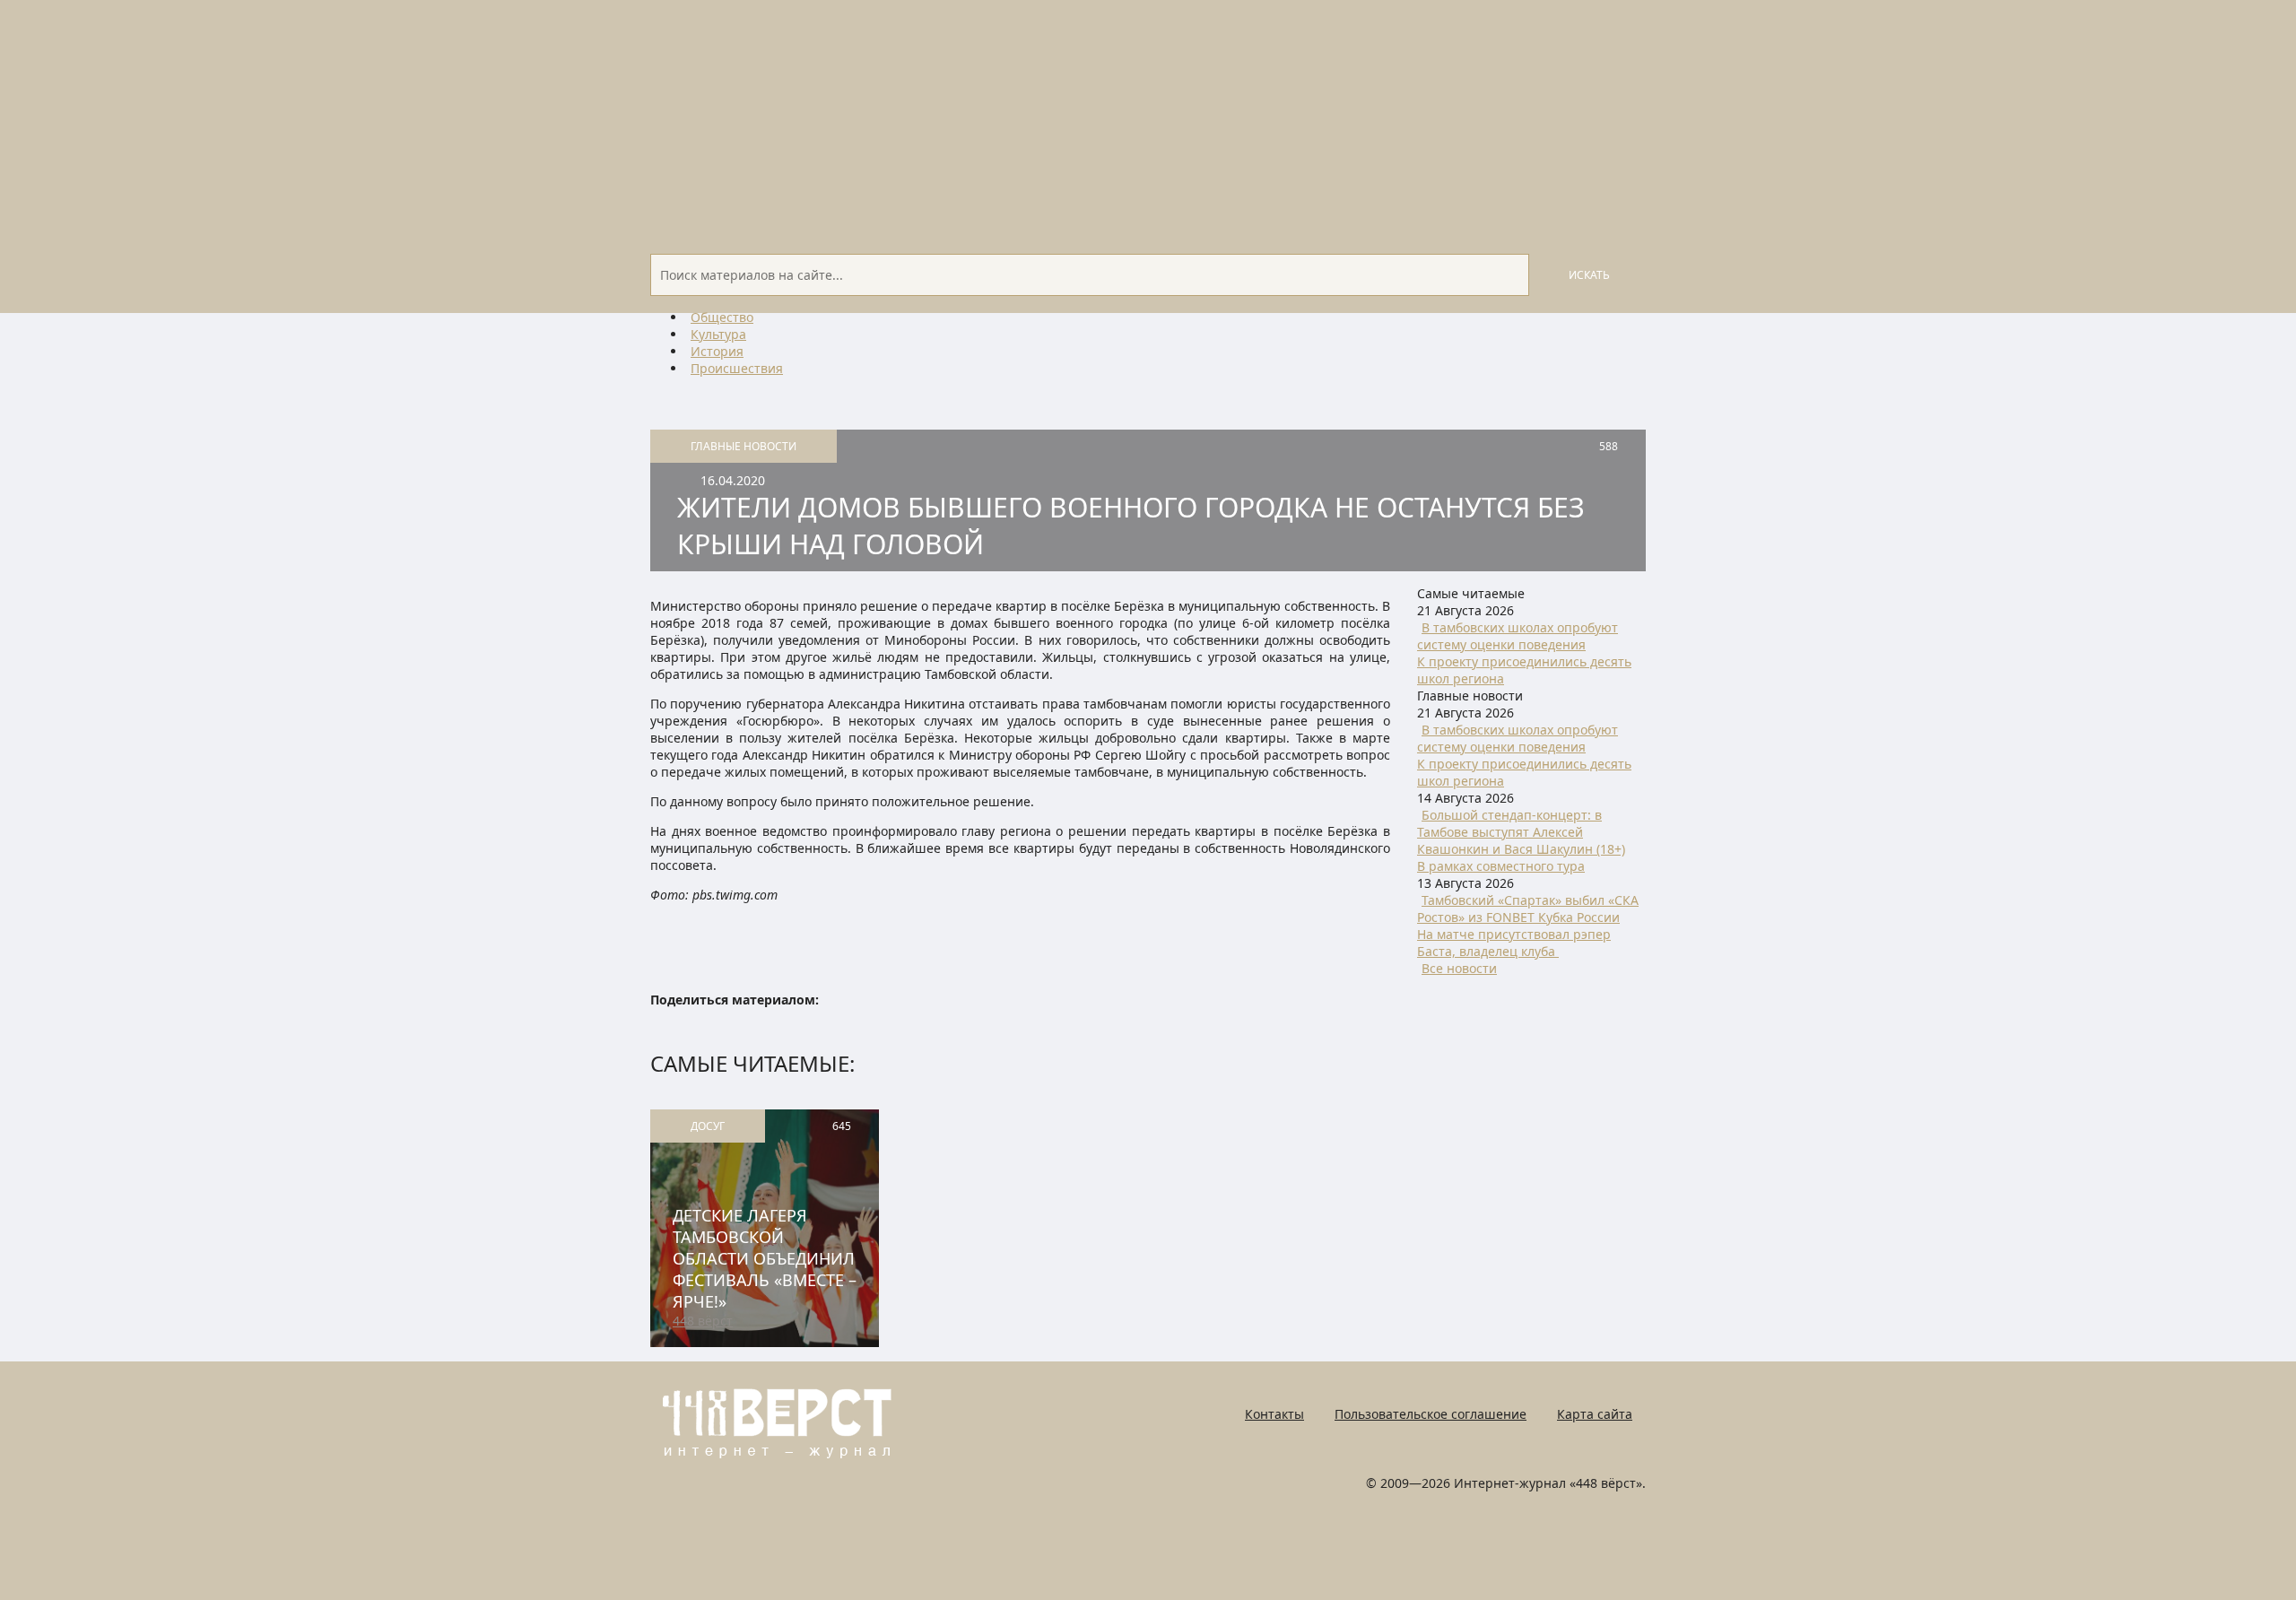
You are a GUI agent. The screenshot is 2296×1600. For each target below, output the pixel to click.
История (717, 351)
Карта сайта (1595, 1414)
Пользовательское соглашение (1431, 1414)
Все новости (1459, 968)
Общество (722, 317)
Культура (718, 334)
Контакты (1274, 1414)
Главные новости (744, 446)
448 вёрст (703, 1321)
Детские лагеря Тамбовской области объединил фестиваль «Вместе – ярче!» (765, 1258)
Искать (1589, 275)
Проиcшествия (737, 368)
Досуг (708, 1126)
